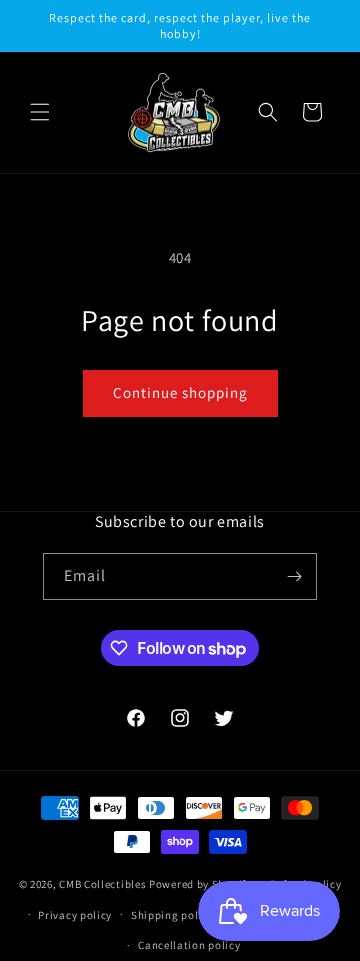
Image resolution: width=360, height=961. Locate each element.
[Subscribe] (294, 576)
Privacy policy (75, 915)
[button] (40, 112)
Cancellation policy (189, 945)
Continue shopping (180, 392)
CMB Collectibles (104, 884)
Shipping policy (172, 915)
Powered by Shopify (200, 884)
